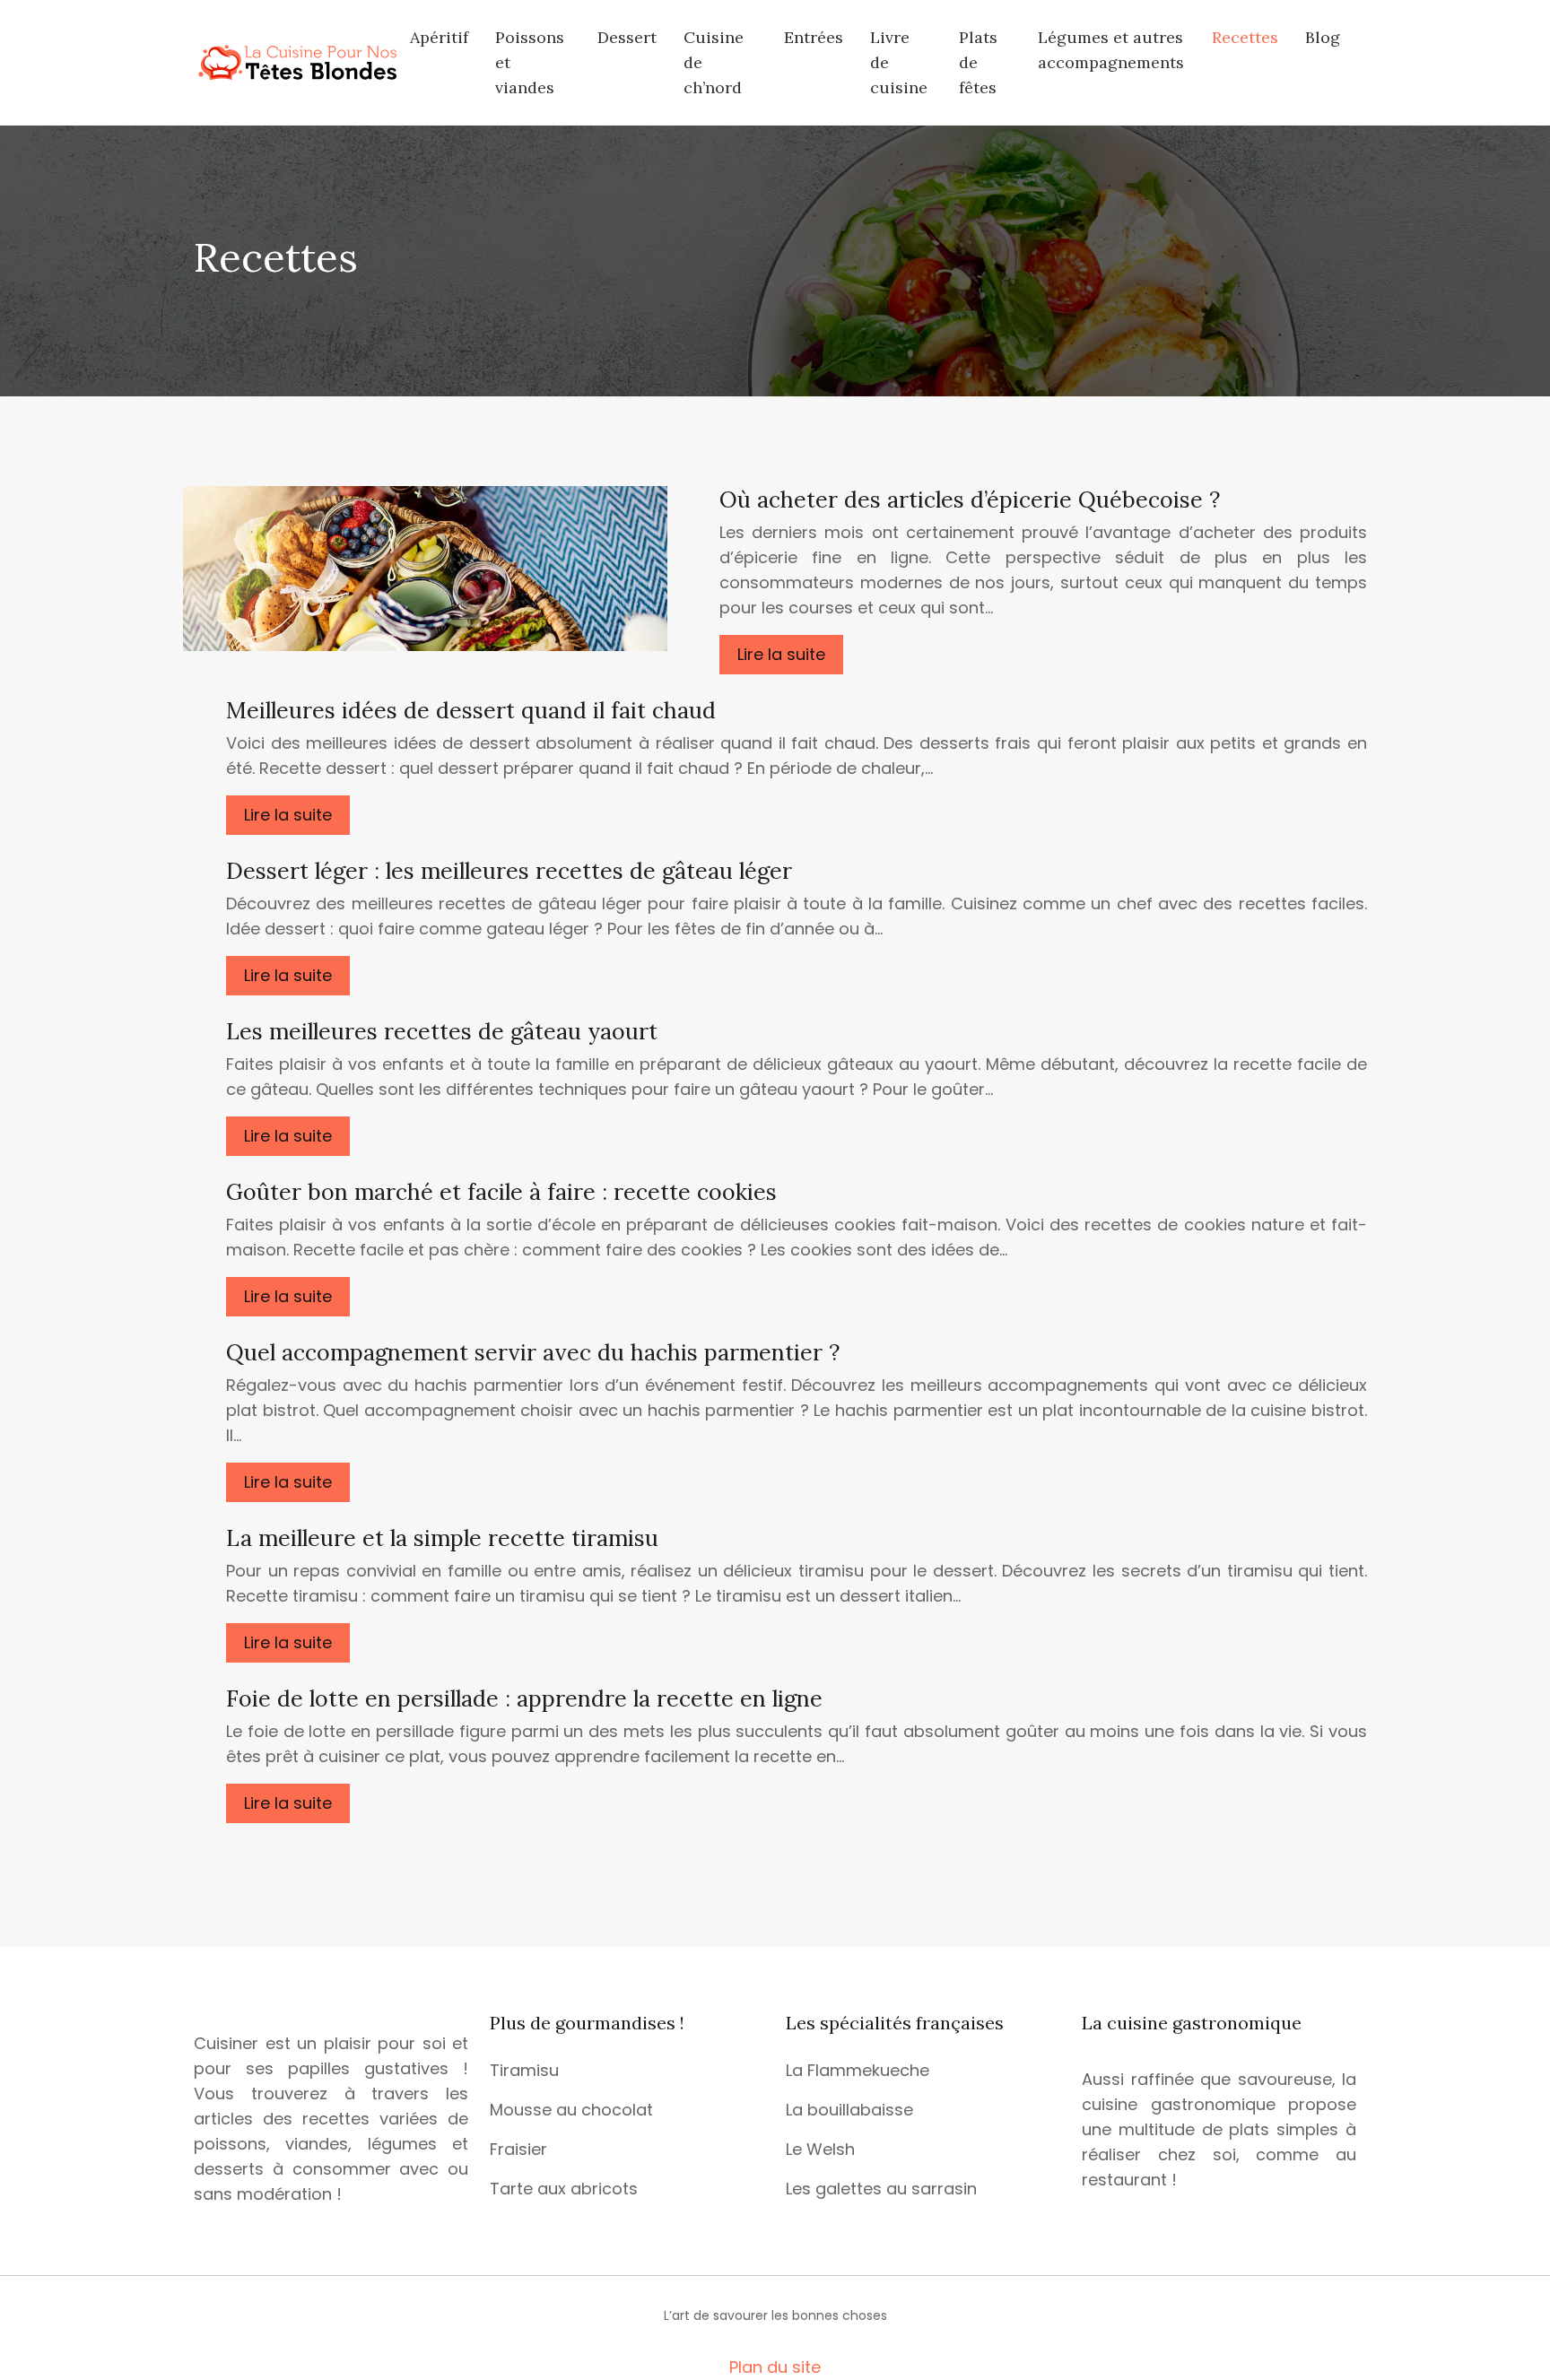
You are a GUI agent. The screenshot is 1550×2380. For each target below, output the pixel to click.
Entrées (814, 37)
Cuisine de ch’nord (714, 62)
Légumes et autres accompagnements (1111, 50)
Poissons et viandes (530, 62)
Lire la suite (781, 654)
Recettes (1245, 37)
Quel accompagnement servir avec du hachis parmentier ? (533, 1352)
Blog (1323, 37)
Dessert (627, 37)
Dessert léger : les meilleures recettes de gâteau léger (509, 871)
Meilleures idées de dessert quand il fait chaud (471, 710)
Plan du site (775, 2367)
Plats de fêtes (978, 62)
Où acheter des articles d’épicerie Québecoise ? (970, 499)
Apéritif (439, 37)
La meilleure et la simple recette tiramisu (442, 1538)
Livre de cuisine (899, 62)
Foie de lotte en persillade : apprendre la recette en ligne (524, 1698)
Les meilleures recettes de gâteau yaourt (442, 1031)
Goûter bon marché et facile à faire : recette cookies (501, 1192)
